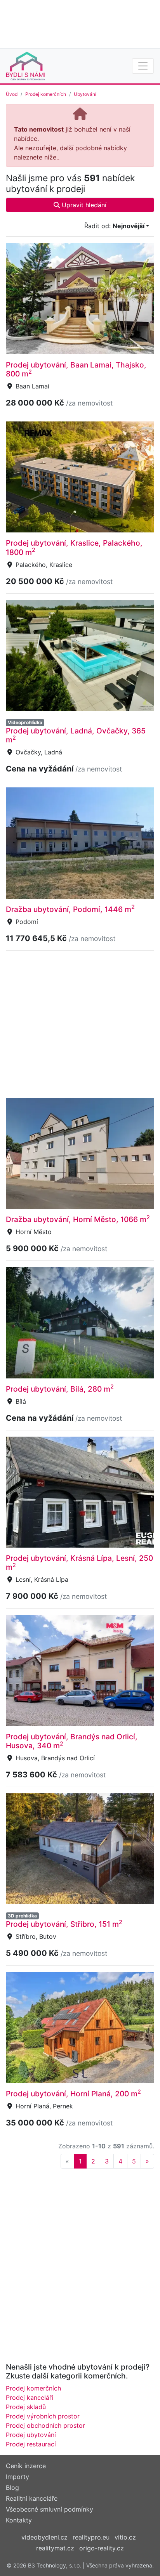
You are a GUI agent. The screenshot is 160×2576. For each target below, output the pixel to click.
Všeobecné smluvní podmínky (50, 2509)
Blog (12, 2488)
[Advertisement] (80, 23)
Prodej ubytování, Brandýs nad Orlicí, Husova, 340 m (72, 1741)
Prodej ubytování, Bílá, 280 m (60, 1389)
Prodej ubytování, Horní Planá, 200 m (73, 2094)
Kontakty (19, 2520)
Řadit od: (114, 226)
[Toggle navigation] (143, 66)
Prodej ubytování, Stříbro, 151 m (64, 1924)
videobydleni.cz (44, 2537)
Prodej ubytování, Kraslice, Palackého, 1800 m (74, 547)
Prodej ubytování (31, 2435)
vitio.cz (125, 2537)
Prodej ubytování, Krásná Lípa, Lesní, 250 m (79, 1563)
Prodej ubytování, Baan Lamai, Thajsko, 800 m (76, 369)
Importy (17, 2477)
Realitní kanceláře (32, 2498)
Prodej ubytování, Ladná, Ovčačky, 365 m (76, 735)
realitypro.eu (91, 2537)
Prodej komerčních (46, 94)
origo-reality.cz (102, 2548)
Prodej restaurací (31, 2444)
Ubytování (85, 94)
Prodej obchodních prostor (45, 2425)
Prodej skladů (26, 2407)
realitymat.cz (55, 2548)
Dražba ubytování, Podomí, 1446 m (70, 909)
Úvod (12, 94)
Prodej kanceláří (30, 2397)
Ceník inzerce (26, 2466)
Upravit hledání (83, 205)
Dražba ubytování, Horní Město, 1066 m (78, 1219)
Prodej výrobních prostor (43, 2416)
